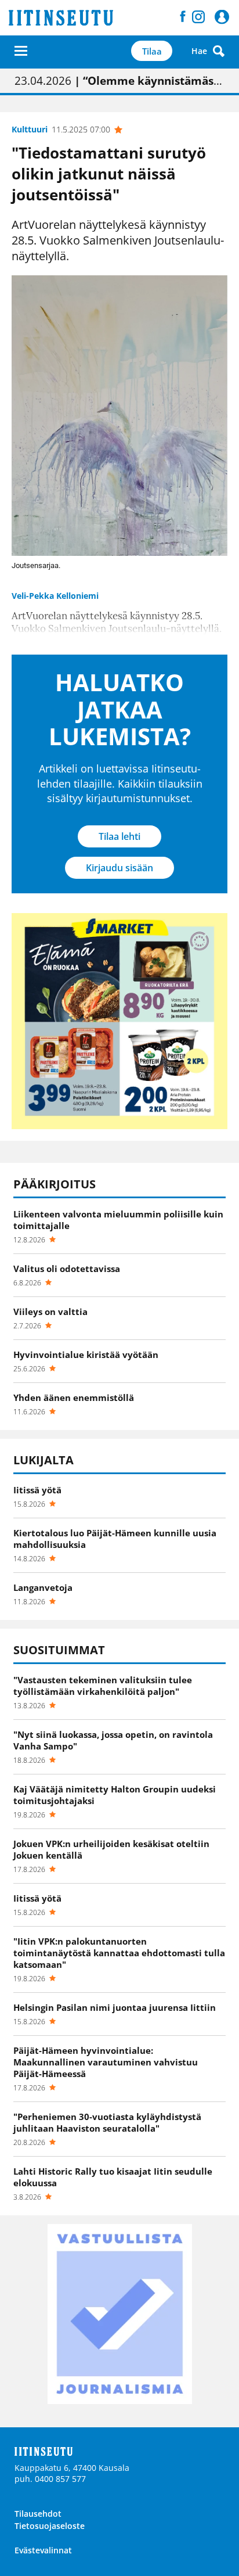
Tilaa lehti (119, 836)
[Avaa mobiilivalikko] (21, 51)
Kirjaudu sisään (119, 868)
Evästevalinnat (43, 2550)
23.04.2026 (119, 81)
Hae (199, 51)
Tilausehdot (38, 2514)
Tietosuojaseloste (50, 2526)
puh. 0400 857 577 (50, 2479)
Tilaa (152, 51)
